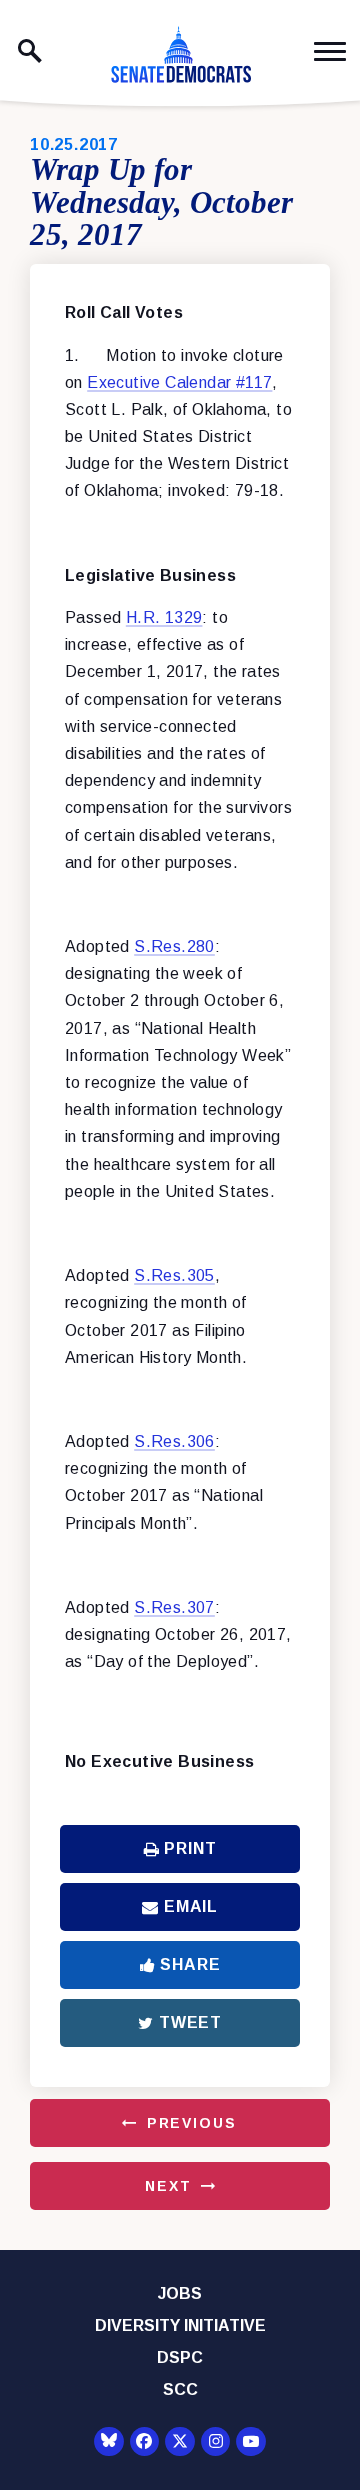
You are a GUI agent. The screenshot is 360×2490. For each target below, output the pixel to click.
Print (190, 1848)
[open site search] (30, 51)
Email (191, 1906)
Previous (192, 2123)
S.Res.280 (174, 946)
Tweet (190, 2022)
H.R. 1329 (164, 617)
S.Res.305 (174, 1275)
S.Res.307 (174, 1607)
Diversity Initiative (180, 2325)
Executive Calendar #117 (179, 382)
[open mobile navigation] (330, 51)
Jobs (180, 2293)
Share (190, 1964)
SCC (180, 2389)
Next (168, 2186)
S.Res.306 (174, 1441)
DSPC (180, 2357)
